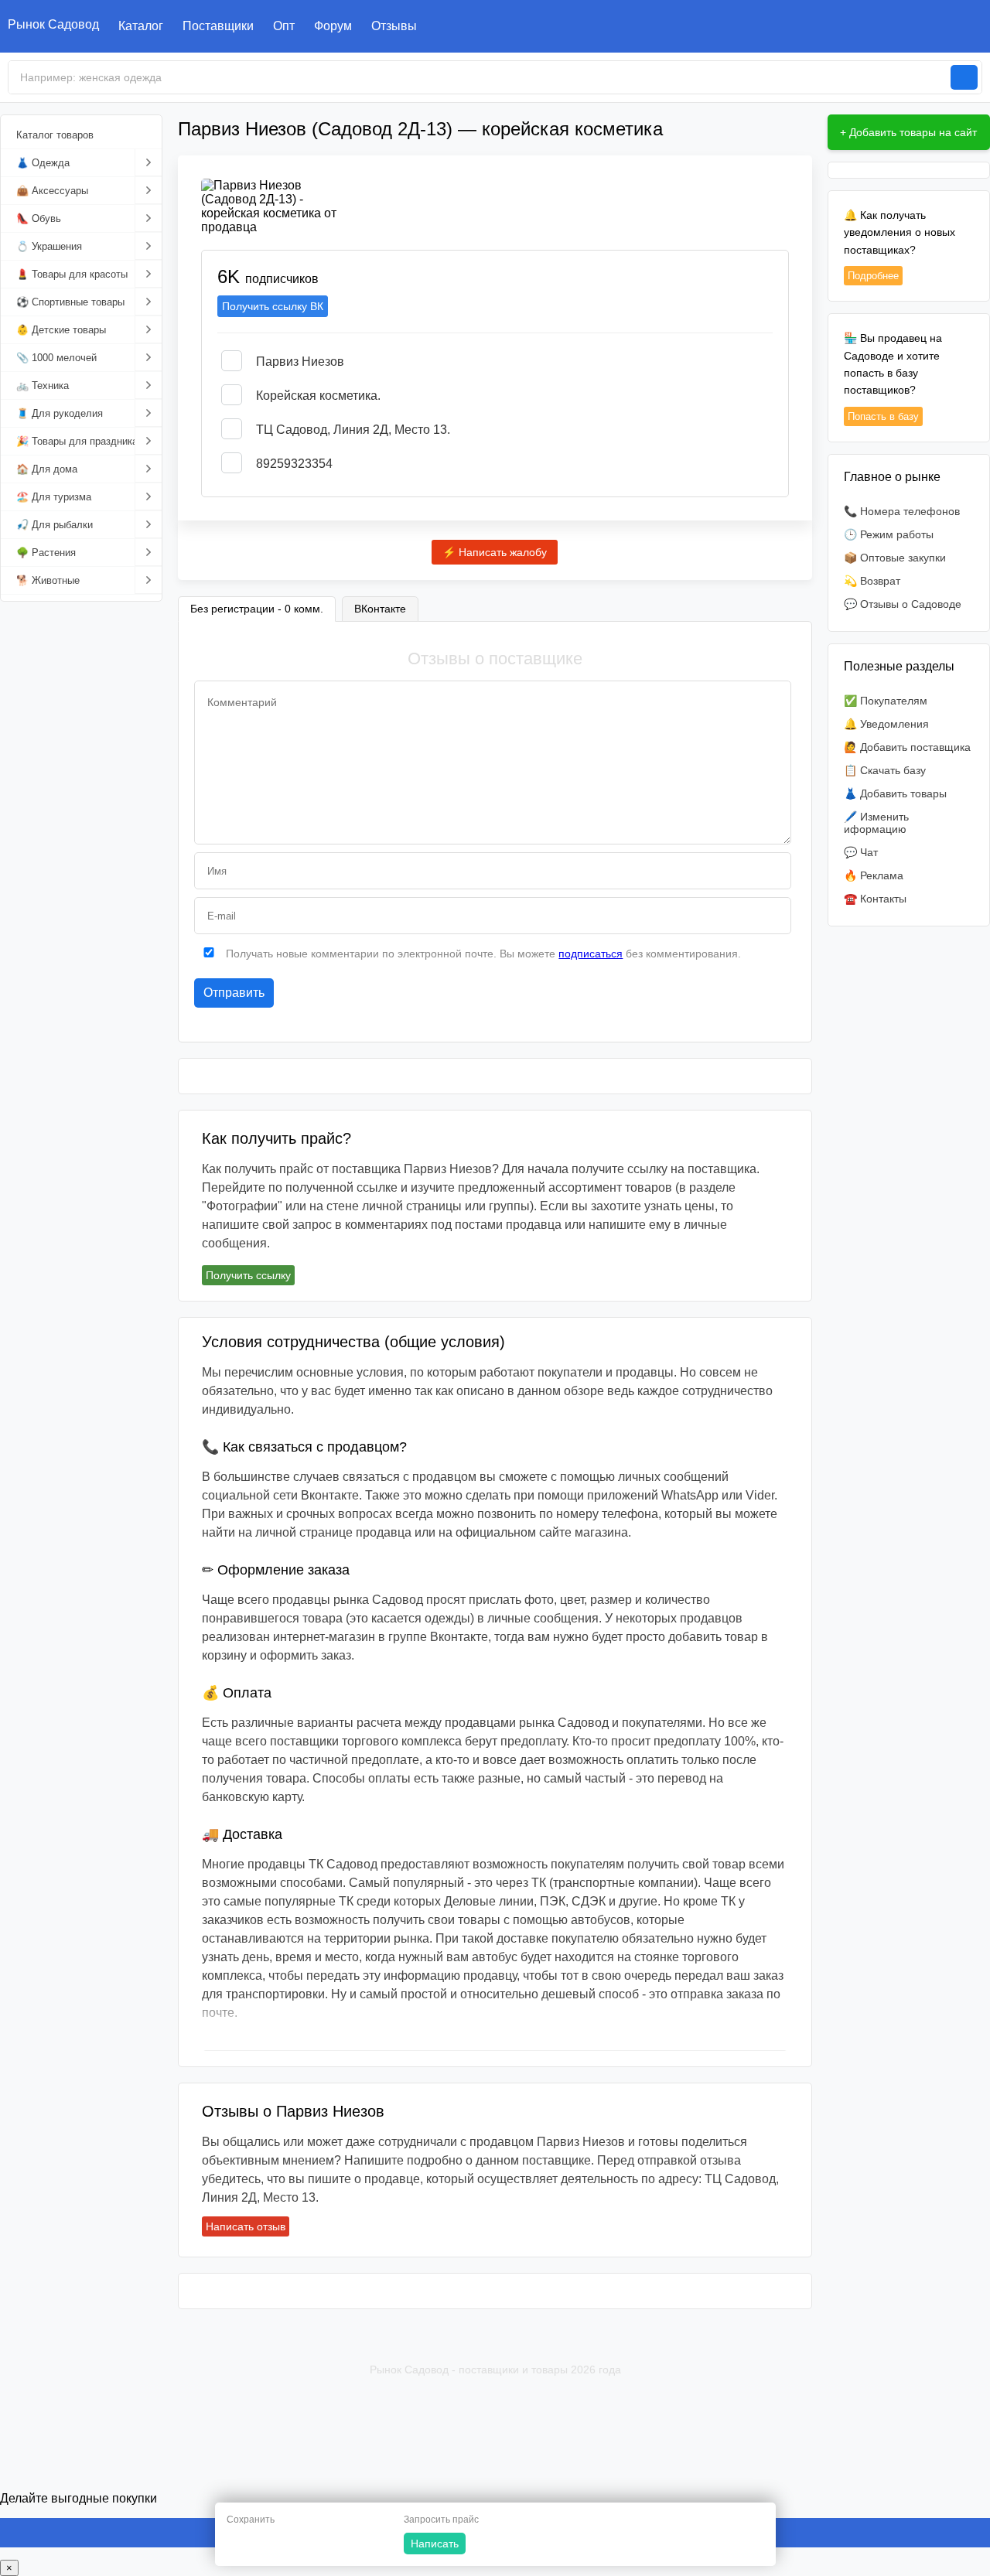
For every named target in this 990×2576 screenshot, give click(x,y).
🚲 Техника (43, 386)
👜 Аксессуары (52, 191)
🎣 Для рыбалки (55, 525)
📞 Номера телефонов (902, 511)
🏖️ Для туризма (54, 497)
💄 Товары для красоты (72, 274)
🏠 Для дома (47, 469)
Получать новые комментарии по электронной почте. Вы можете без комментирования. (482, 954)
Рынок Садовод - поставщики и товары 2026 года (495, 2370)
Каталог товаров (55, 135)
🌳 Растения (46, 553)
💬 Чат (861, 852)
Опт (284, 26)
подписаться (591, 954)
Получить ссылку (248, 1275)
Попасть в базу (883, 416)
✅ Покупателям (886, 701)
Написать (435, 2544)
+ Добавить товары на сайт (908, 132)
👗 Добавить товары (895, 793)
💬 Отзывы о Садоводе (903, 604)
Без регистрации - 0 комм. (257, 609)
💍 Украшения (49, 246)
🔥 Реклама (874, 875)
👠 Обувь (39, 218)
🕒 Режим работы (889, 534)
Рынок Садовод (53, 24)
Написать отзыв (246, 2226)
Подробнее (873, 276)
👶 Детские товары (61, 330)
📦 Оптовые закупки (895, 558)
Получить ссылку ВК (273, 306)
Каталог (141, 26)
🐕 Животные (48, 580)
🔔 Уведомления (886, 724)
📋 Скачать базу (885, 770)
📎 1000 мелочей (56, 358)
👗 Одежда (43, 163)
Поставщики (218, 26)
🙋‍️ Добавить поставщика (907, 747)
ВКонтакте (380, 609)
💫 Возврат (872, 581)
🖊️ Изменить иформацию (876, 823)
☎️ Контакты (875, 899)
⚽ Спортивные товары (70, 302)
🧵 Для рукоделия (60, 413)
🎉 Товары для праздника (77, 441)
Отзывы (394, 26)
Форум (333, 26)
